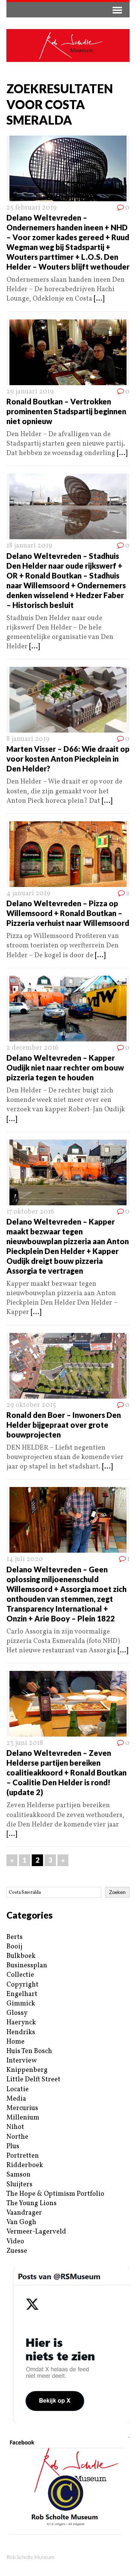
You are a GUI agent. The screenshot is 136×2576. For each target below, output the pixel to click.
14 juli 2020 (25, 1559)
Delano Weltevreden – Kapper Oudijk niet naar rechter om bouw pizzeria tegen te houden (65, 1067)
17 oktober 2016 (30, 1212)
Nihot (15, 2127)
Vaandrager (24, 2213)
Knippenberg (27, 2070)
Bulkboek (21, 1956)
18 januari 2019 (29, 546)
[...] (99, 299)
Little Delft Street (33, 2080)
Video (15, 2242)
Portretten (23, 2156)
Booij (14, 1947)
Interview (22, 2061)
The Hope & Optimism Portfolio (55, 2194)
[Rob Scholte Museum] (68, 46)
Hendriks (21, 2032)
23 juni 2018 (25, 1743)
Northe (17, 2137)
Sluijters (19, 2185)
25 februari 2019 (32, 208)
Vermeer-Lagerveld (36, 2232)
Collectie (20, 1975)
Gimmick (21, 2004)
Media (16, 2099)
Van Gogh (21, 2222)
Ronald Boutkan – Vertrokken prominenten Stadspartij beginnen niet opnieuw (66, 411)
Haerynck (21, 2023)
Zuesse (17, 2251)
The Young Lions (32, 2203)
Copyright (22, 1985)
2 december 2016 (32, 1048)
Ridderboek (25, 2165)
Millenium (23, 2118)
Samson (19, 2175)
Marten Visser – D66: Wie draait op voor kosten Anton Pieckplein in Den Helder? (68, 759)
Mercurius (22, 2108)
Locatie (18, 2089)
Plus (13, 2146)
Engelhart (22, 1994)
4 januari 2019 (28, 894)
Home (15, 2042)
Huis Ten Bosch (29, 2051)
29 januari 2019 (30, 392)
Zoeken (117, 1892)
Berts (15, 1937)
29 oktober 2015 (31, 1405)
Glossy (17, 2013)
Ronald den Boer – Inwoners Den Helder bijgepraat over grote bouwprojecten (64, 1425)
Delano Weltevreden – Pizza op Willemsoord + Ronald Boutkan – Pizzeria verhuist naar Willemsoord (68, 913)
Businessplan (27, 1966)
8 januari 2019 (28, 739)
